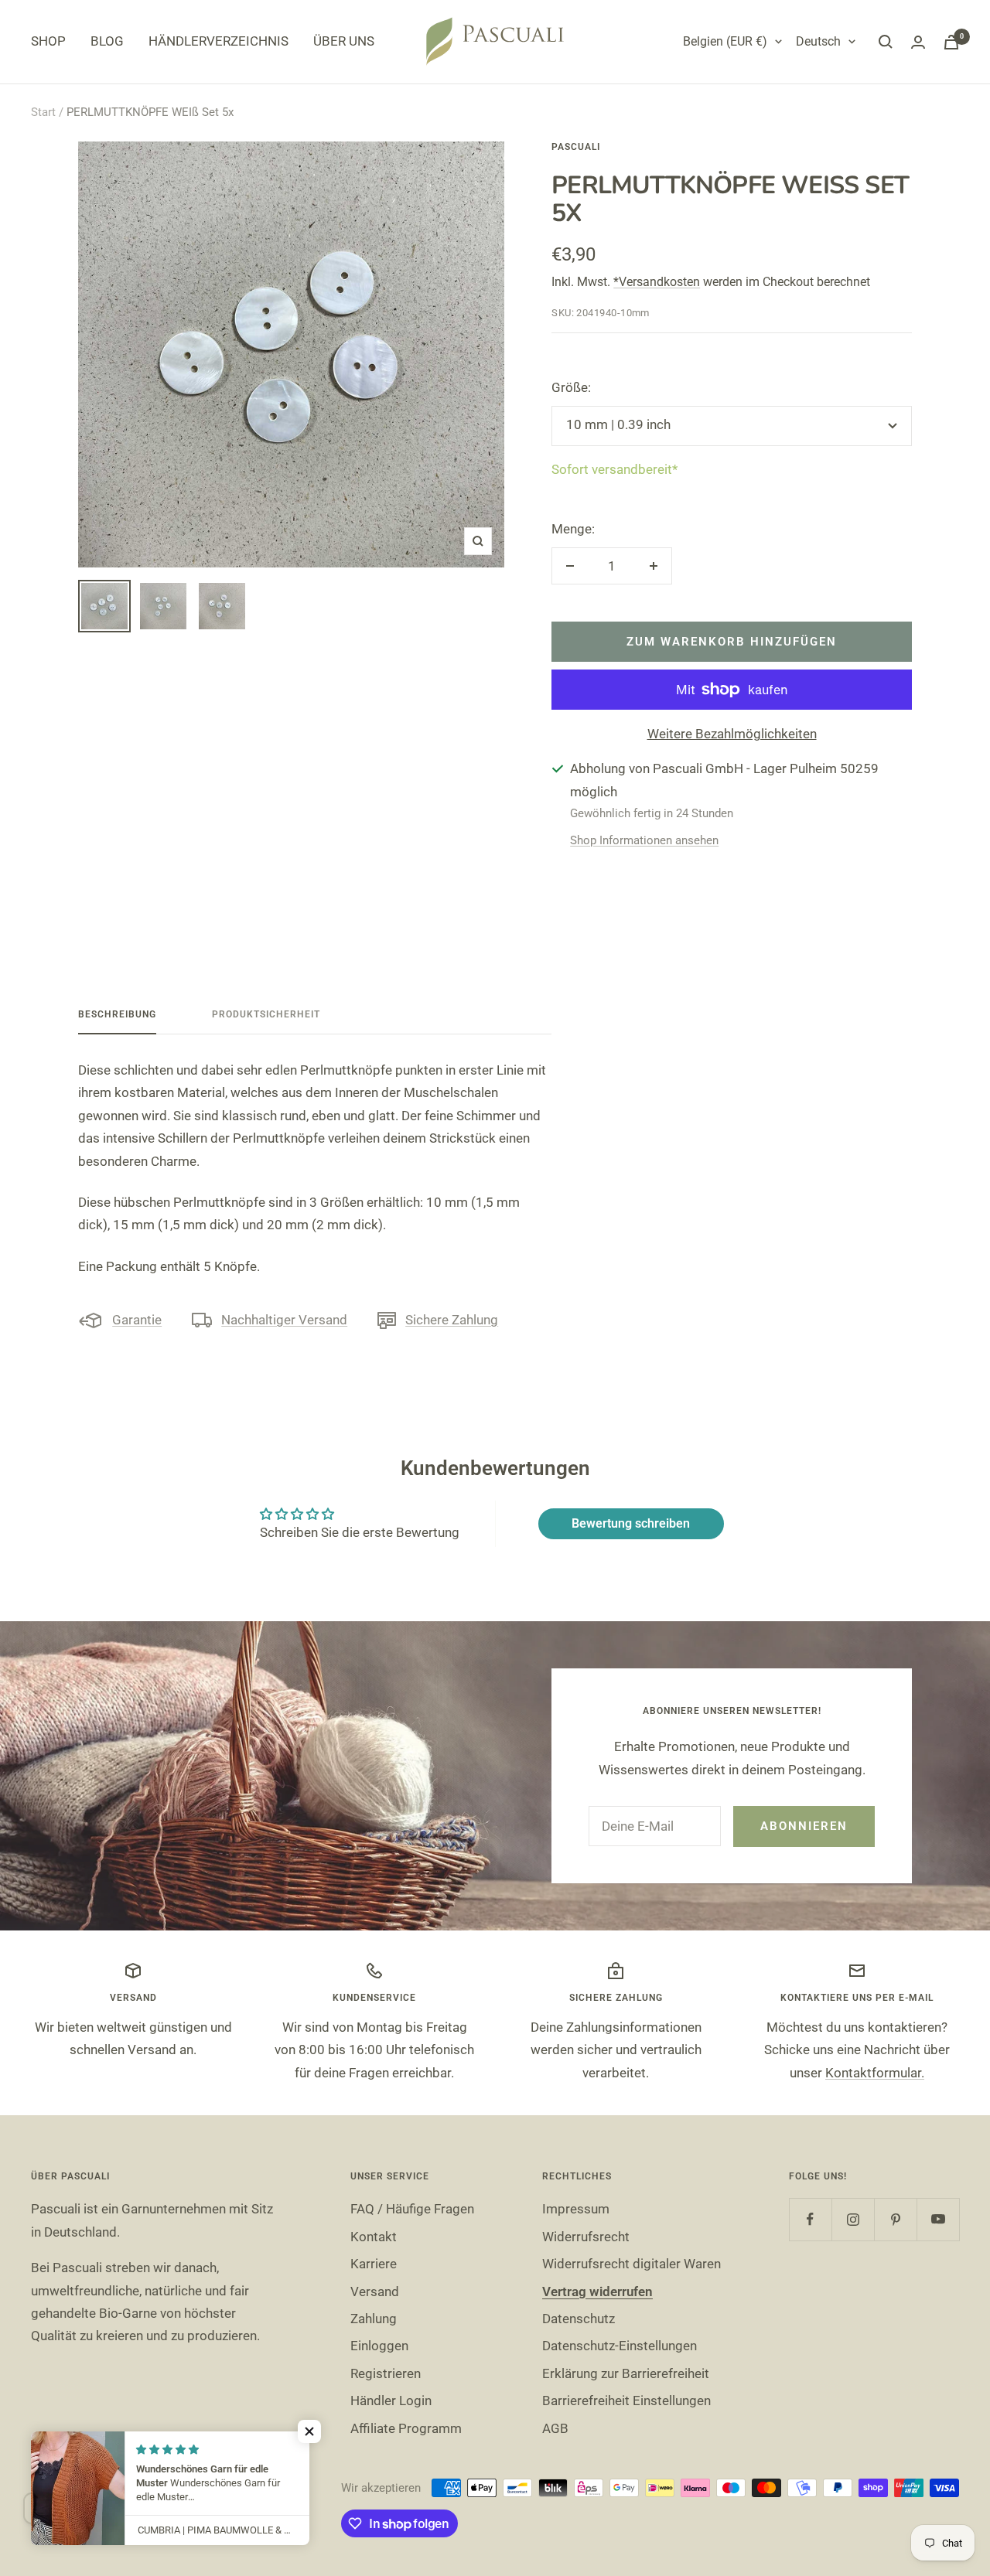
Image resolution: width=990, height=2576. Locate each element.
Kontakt (374, 2237)
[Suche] (886, 42)
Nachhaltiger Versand (284, 1320)
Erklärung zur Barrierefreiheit (626, 2373)
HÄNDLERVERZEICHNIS (218, 41)
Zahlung (374, 2319)
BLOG (107, 41)
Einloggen (379, 2346)
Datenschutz (579, 2319)
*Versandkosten (657, 282)
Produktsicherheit (266, 1014)
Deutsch (818, 41)
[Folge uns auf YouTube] (938, 2219)
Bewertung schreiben (631, 1523)
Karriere (374, 2264)
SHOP (48, 41)
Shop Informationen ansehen (644, 840)
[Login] (918, 42)
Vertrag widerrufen (597, 2291)
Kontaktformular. (875, 2073)
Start (43, 112)
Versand (375, 2291)
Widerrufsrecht (586, 2237)
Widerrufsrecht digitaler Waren (632, 2264)
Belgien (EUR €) (725, 41)
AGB (555, 2428)
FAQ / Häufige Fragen (412, 2209)
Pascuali (576, 147)
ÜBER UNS (344, 41)
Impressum (576, 2209)
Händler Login (391, 2401)
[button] (309, 2431)
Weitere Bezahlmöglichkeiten (732, 734)
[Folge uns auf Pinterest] (895, 2219)
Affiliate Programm (406, 2428)
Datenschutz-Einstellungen (620, 2346)
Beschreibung (117, 1014)
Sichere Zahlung (452, 1320)
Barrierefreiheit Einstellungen (626, 2401)
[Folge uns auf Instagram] (853, 2219)
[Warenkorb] (951, 42)
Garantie (137, 1320)
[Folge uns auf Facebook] (810, 2219)
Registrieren (386, 2373)
